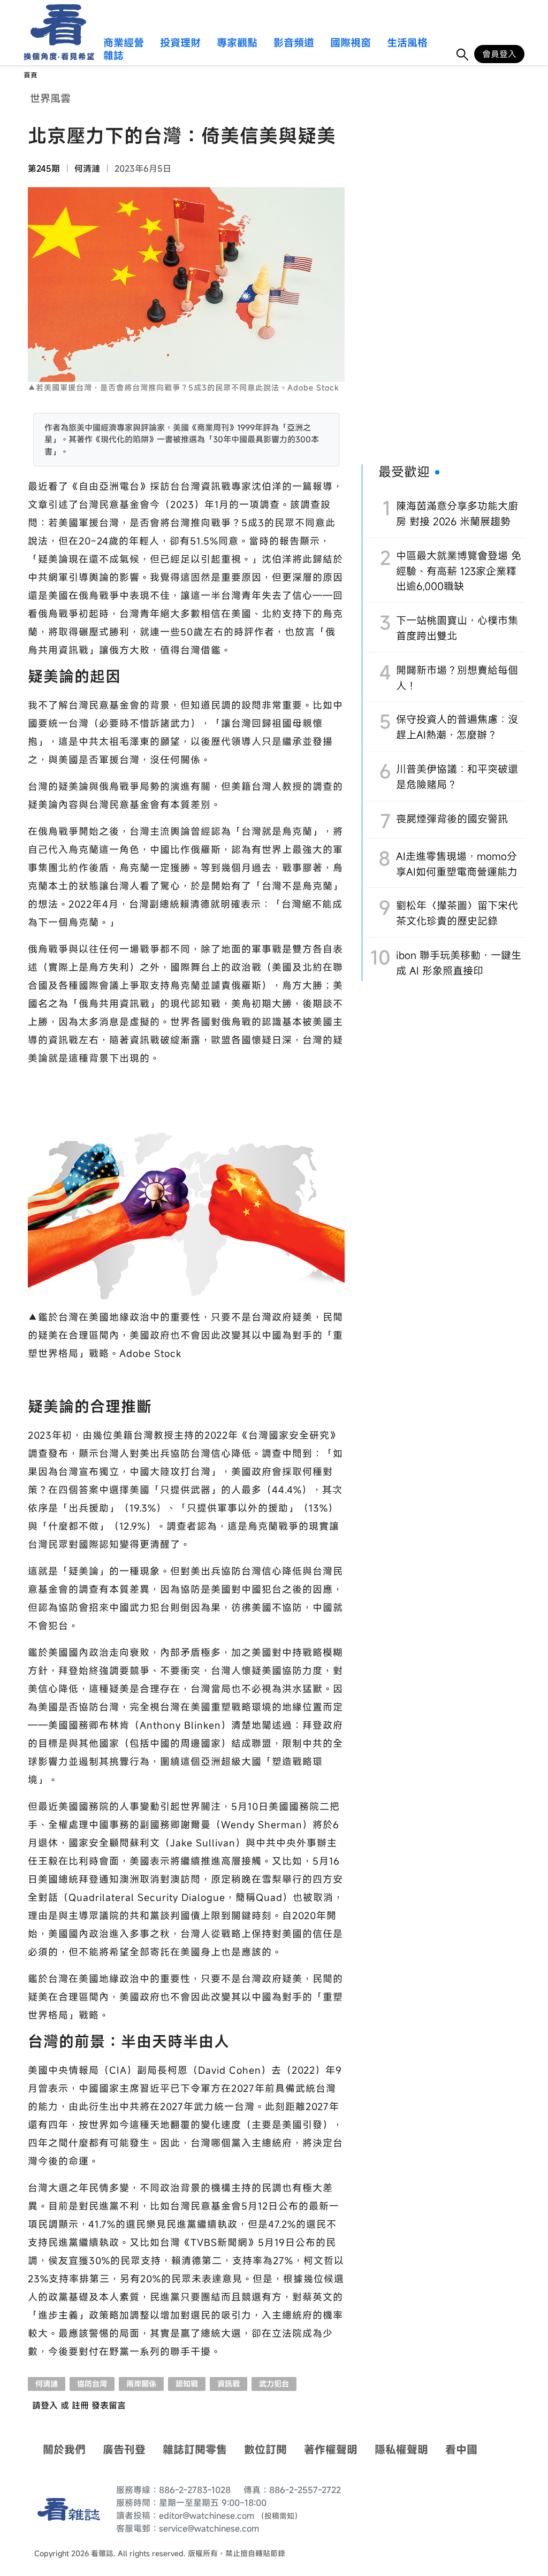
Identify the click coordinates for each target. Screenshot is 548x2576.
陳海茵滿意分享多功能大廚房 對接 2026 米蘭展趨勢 (457, 513)
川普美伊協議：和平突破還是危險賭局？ (457, 777)
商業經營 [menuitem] (124, 43)
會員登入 (499, 54)
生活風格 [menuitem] (407, 43)
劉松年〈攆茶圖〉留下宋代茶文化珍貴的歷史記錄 (457, 913)
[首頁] (55, 25)
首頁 (31, 75)
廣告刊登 (124, 2449)
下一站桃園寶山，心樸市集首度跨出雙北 (457, 628)
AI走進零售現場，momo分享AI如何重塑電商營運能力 (457, 864)
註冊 (80, 2405)
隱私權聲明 (401, 2449)
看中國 (461, 2449)
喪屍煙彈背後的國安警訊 (452, 819)
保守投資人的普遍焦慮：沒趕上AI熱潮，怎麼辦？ (457, 727)
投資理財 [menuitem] (180, 43)
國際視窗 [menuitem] (351, 43)
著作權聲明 (331, 2449)
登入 (49, 2405)
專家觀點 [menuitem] (237, 43)
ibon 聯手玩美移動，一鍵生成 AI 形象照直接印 (459, 963)
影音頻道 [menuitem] (294, 43)
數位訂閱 (265, 2449)
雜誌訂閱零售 (195, 2449)
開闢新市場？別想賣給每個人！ (457, 678)
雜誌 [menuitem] (113, 56)
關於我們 (64, 2449)
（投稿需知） (279, 2516)
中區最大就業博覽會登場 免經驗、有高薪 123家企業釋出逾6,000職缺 (459, 571)
